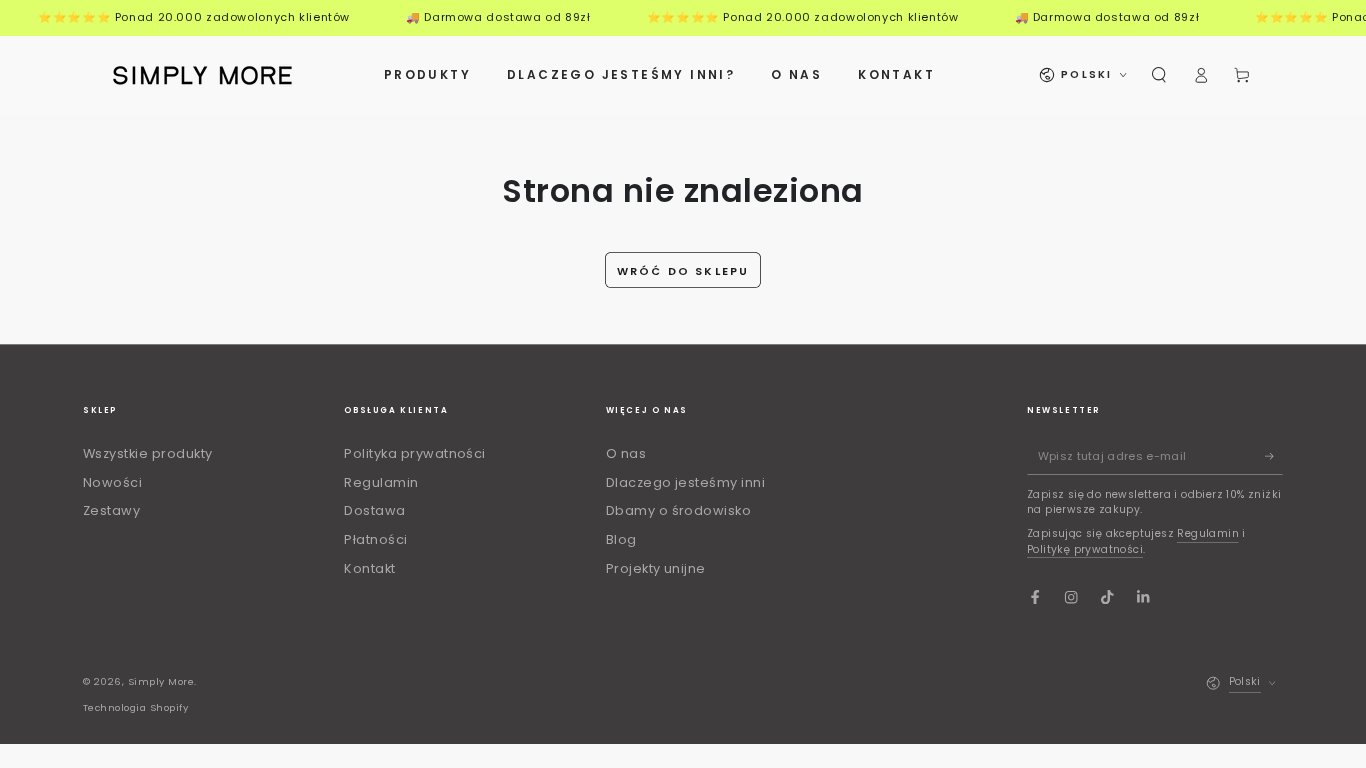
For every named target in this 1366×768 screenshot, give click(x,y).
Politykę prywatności (1085, 549)
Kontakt (369, 568)
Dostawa (374, 510)
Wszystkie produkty (148, 453)
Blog (621, 539)
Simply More (161, 681)
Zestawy (111, 510)
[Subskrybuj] (1274, 456)
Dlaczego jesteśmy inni (686, 482)
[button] (1159, 74)
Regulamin (381, 482)
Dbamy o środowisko (679, 510)
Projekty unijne (656, 568)
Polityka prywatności (415, 453)
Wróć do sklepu (683, 271)
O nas (626, 453)
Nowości (112, 482)
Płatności (375, 539)
